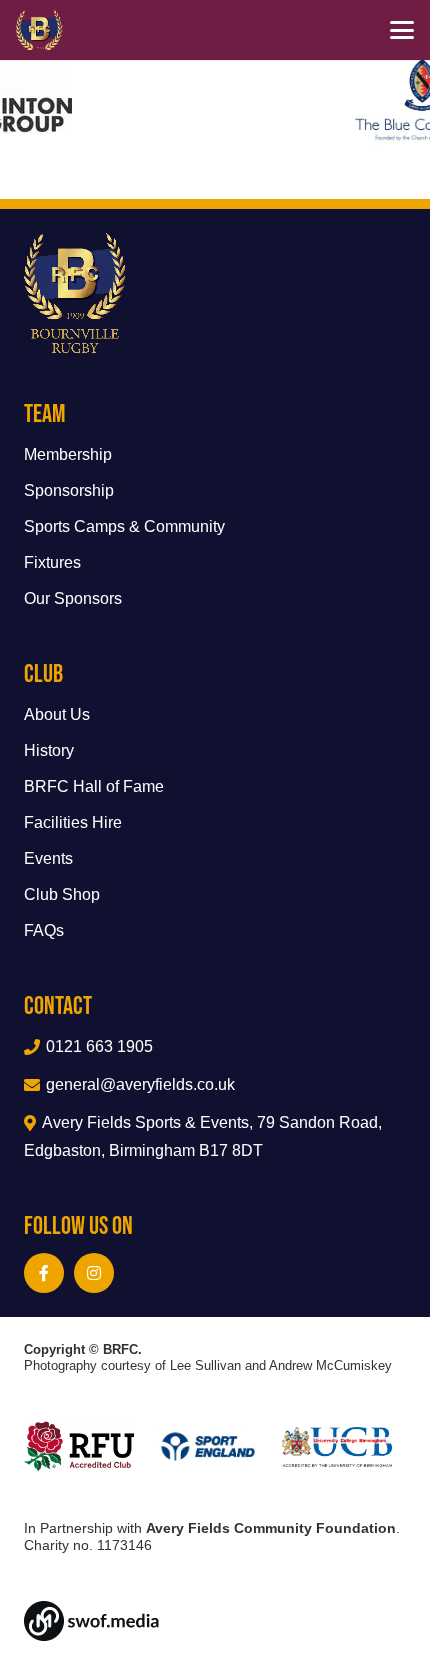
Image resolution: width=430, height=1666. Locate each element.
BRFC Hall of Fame (94, 786)
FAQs (44, 930)
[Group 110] (215, 1621)
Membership (68, 454)
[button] (402, 30)
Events (48, 858)
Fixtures (52, 562)
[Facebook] (44, 1273)
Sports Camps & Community (124, 526)
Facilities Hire (73, 822)
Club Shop (62, 894)
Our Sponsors (73, 598)
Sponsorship (69, 490)
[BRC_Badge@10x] (39, 30)
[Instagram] (94, 1273)
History (49, 750)
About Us (57, 714)
